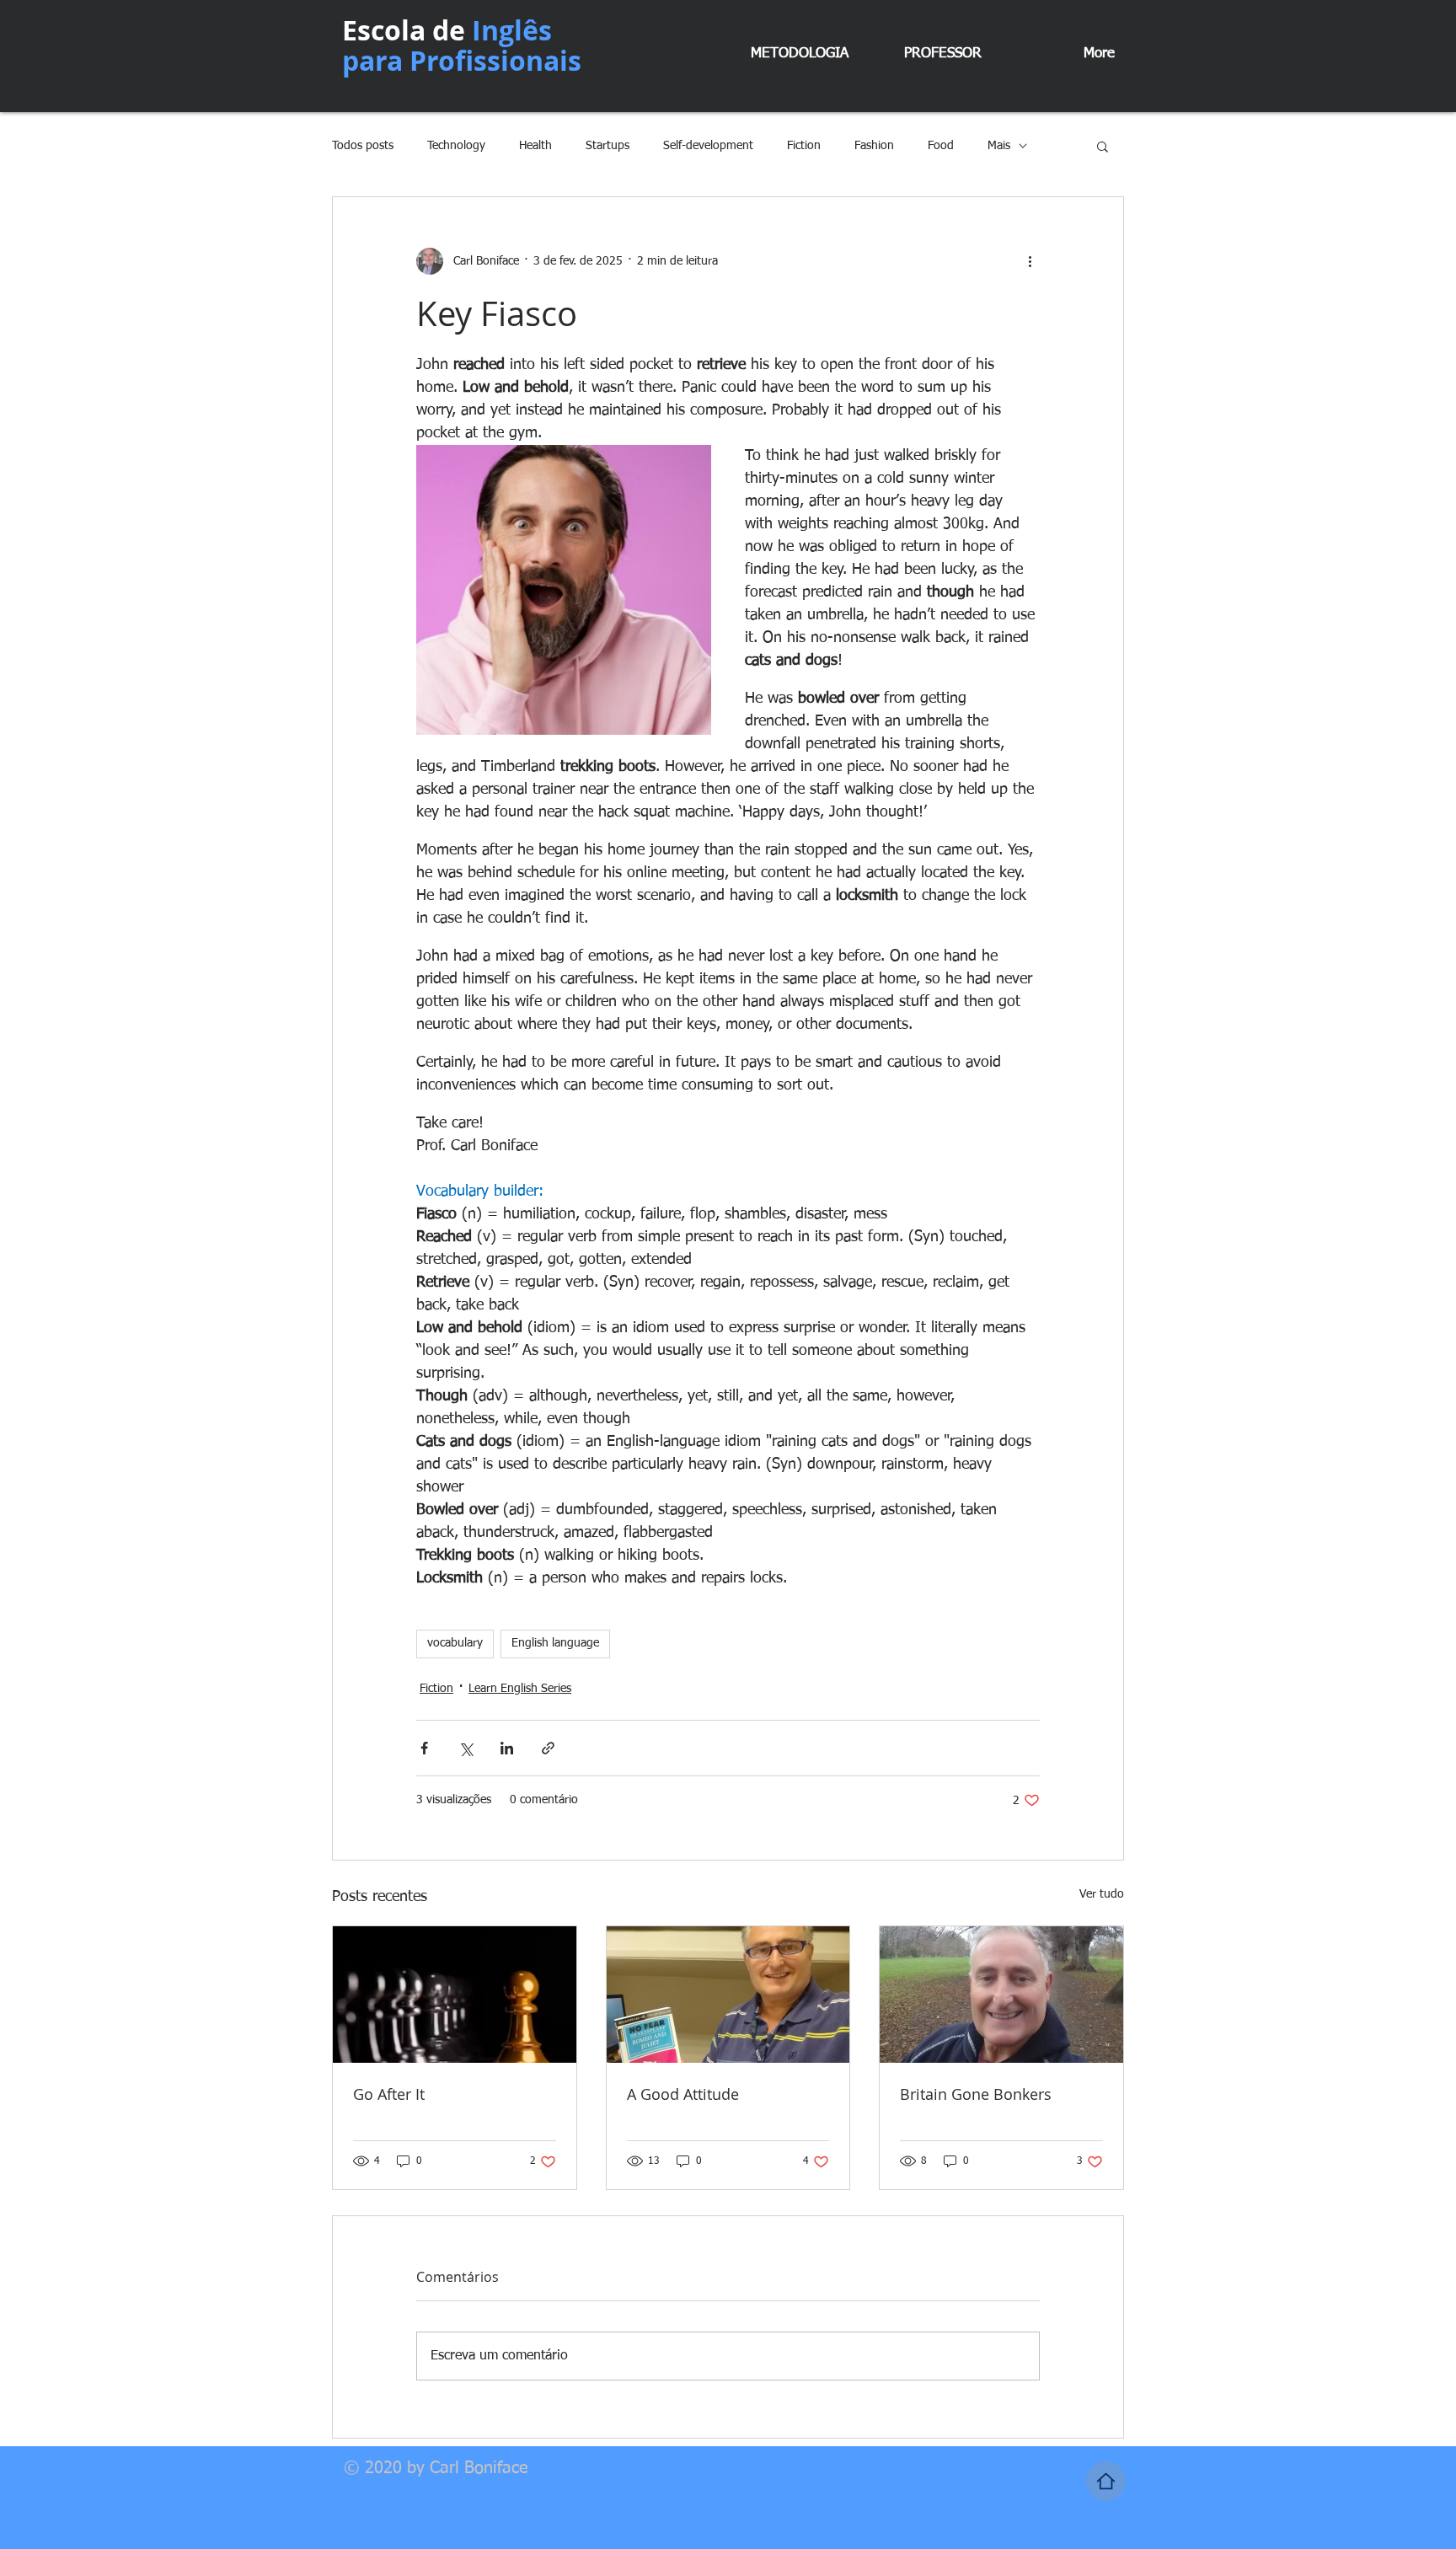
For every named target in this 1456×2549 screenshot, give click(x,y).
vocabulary (455, 1643)
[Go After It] (455, 1995)
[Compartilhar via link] (548, 1748)
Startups (608, 146)
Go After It (389, 2094)
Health (535, 146)
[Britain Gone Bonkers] (1001, 1995)
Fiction (804, 146)
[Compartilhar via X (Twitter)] (466, 1748)
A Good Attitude (683, 2094)
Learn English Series (520, 1689)
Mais (999, 146)
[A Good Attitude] (728, 1995)
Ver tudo (1102, 1894)
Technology (456, 146)
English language (555, 1643)
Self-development (708, 146)
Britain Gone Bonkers (976, 2094)
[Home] (1106, 2481)
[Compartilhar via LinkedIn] (507, 1748)
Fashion (874, 146)
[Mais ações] (1030, 261)
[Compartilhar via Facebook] (424, 1748)
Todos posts (363, 146)
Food (941, 146)
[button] (1103, 146)
